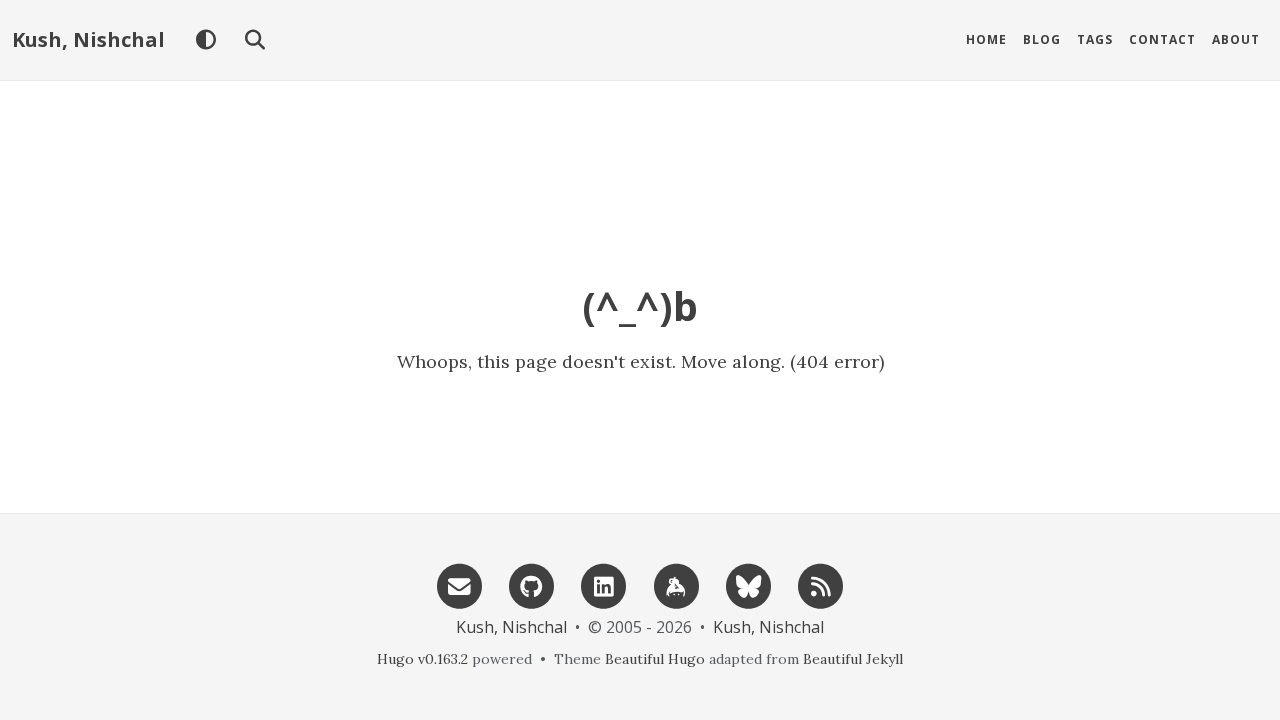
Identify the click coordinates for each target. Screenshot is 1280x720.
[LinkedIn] (604, 584)
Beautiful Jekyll (853, 659)
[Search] (254, 40)
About (1236, 39)
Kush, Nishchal (88, 39)
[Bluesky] (748, 584)
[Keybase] (676, 584)
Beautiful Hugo (655, 659)
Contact (1162, 39)
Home (986, 39)
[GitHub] (532, 584)
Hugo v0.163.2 (422, 659)
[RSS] (821, 584)
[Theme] (205, 40)
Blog (1042, 39)
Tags (1095, 39)
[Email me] (459, 584)
